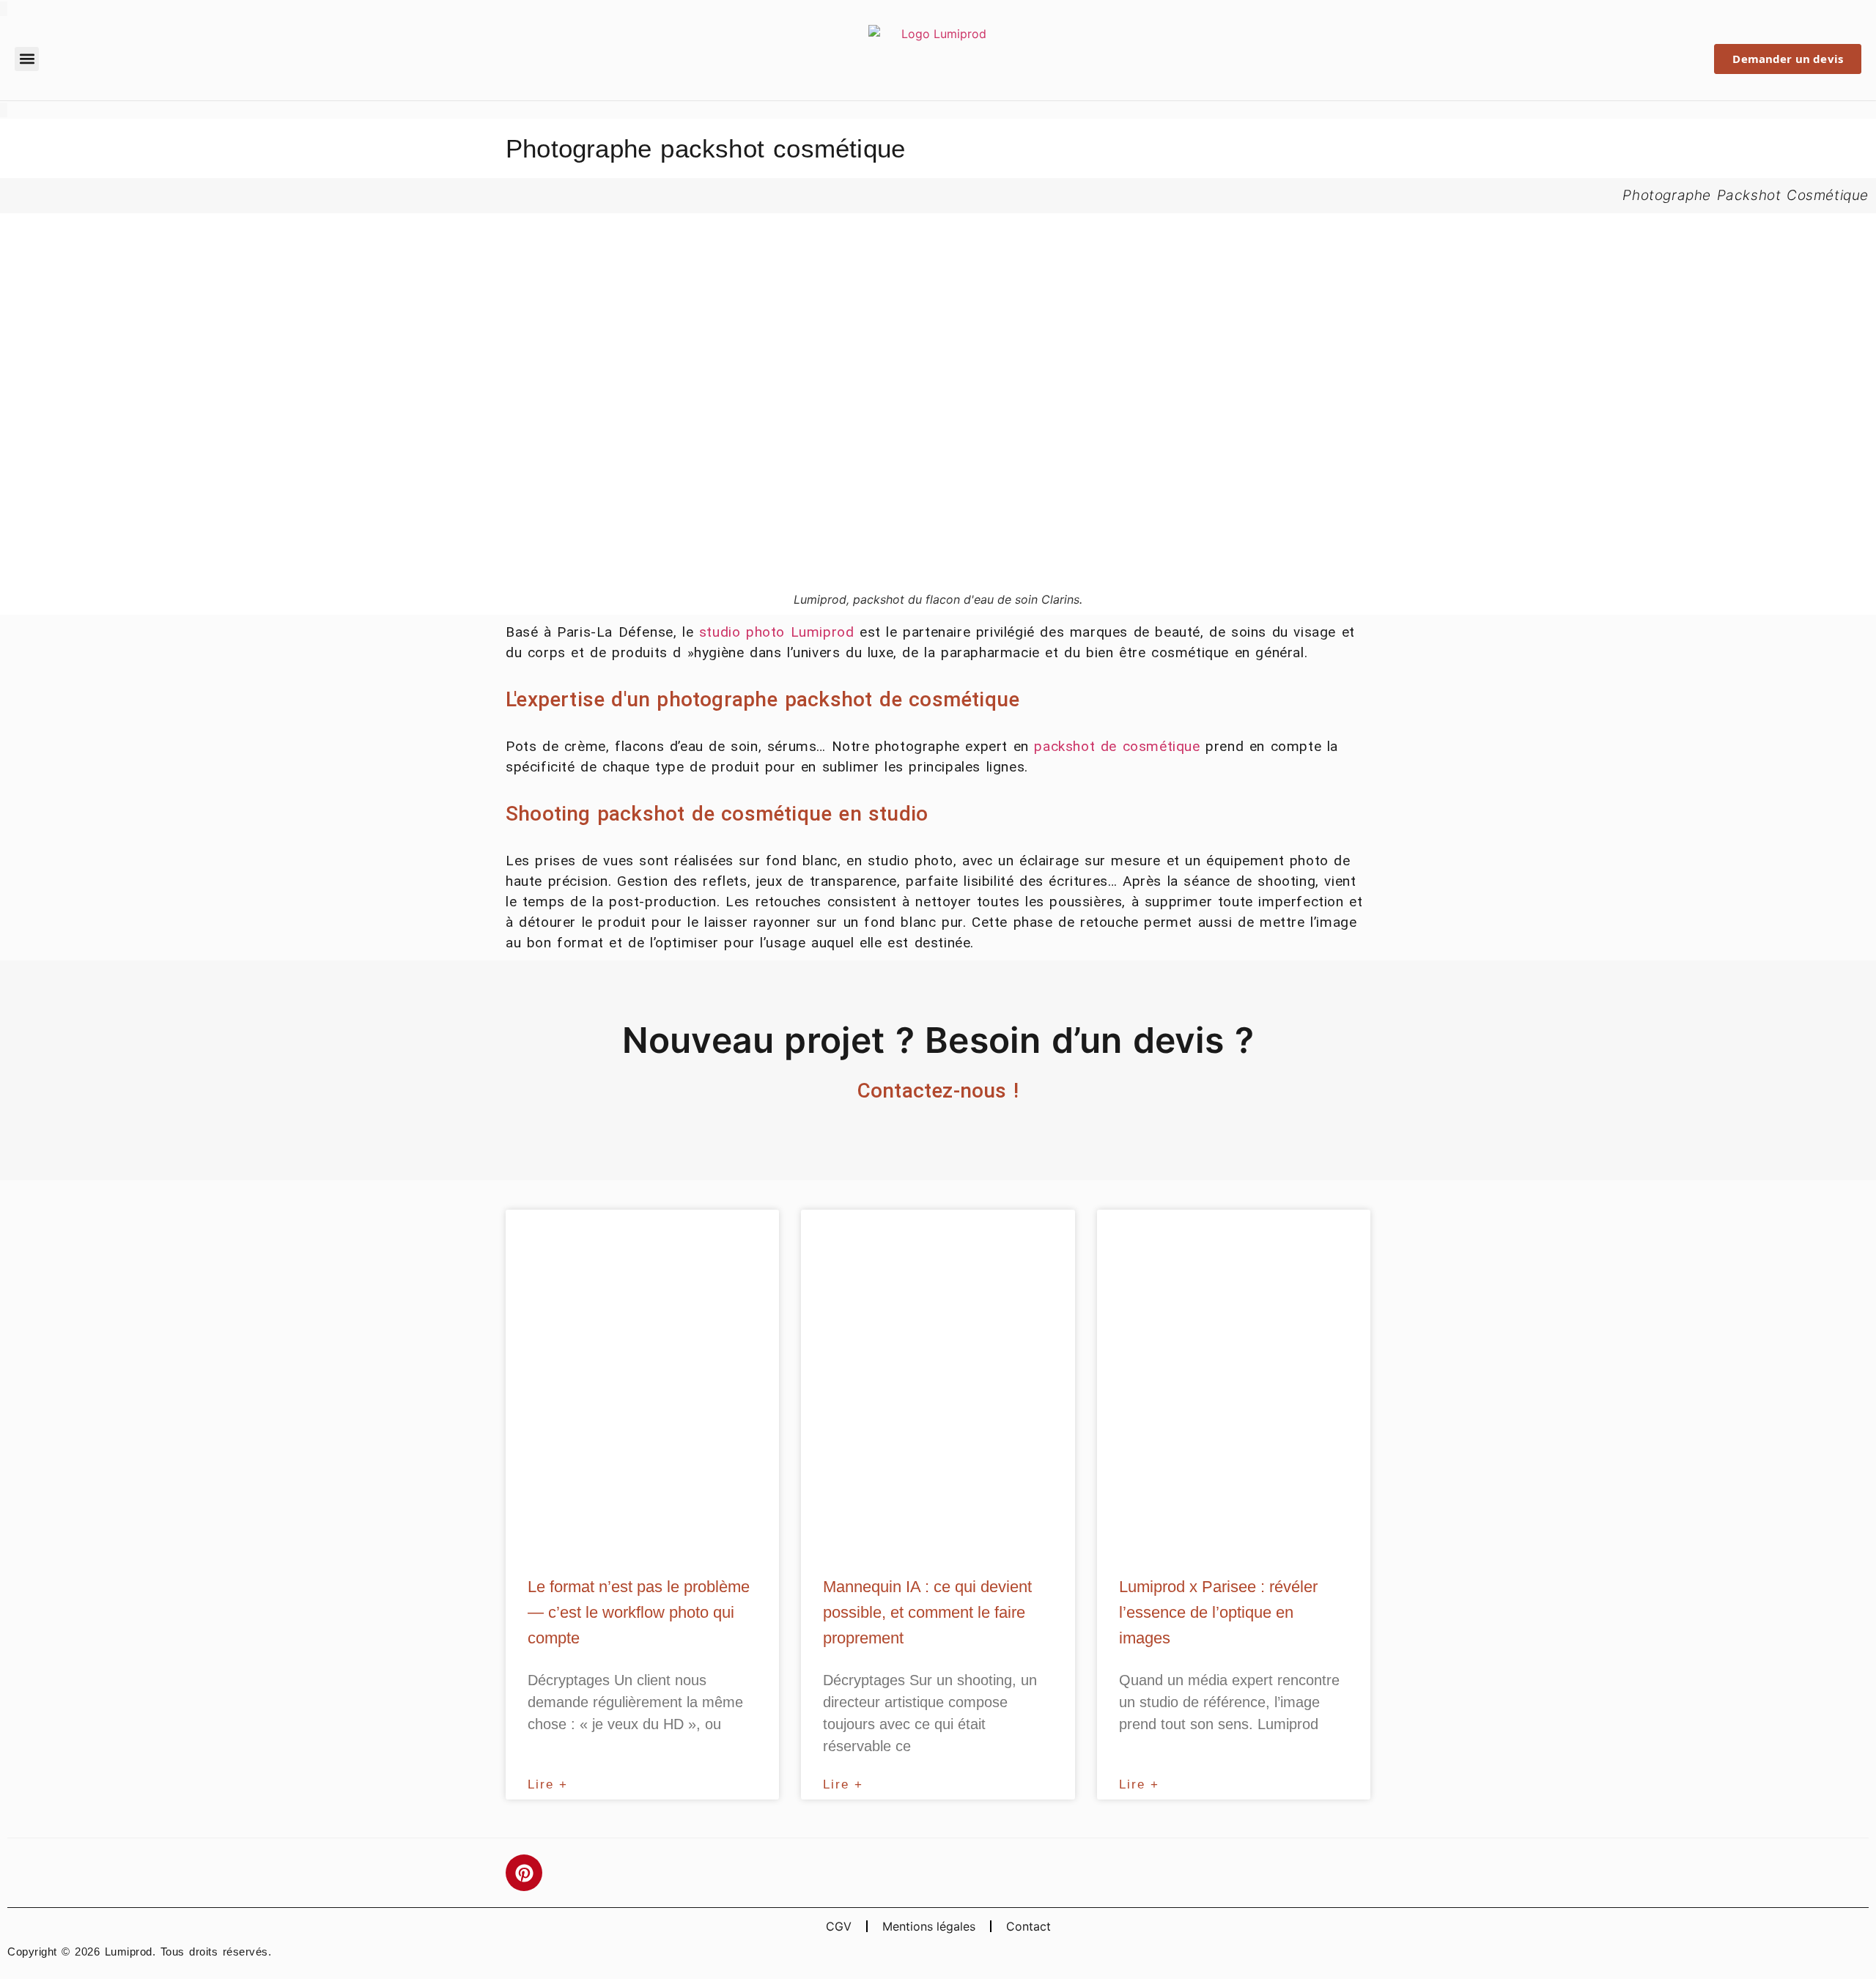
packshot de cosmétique (1117, 746)
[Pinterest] (524, 1873)
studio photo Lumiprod (777, 632)
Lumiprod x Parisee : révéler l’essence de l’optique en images (1218, 1612)
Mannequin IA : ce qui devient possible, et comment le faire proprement (927, 1612)
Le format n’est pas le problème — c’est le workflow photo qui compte (639, 1612)
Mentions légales (929, 1926)
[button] (27, 59)
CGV (839, 1926)
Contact (1029, 1926)
